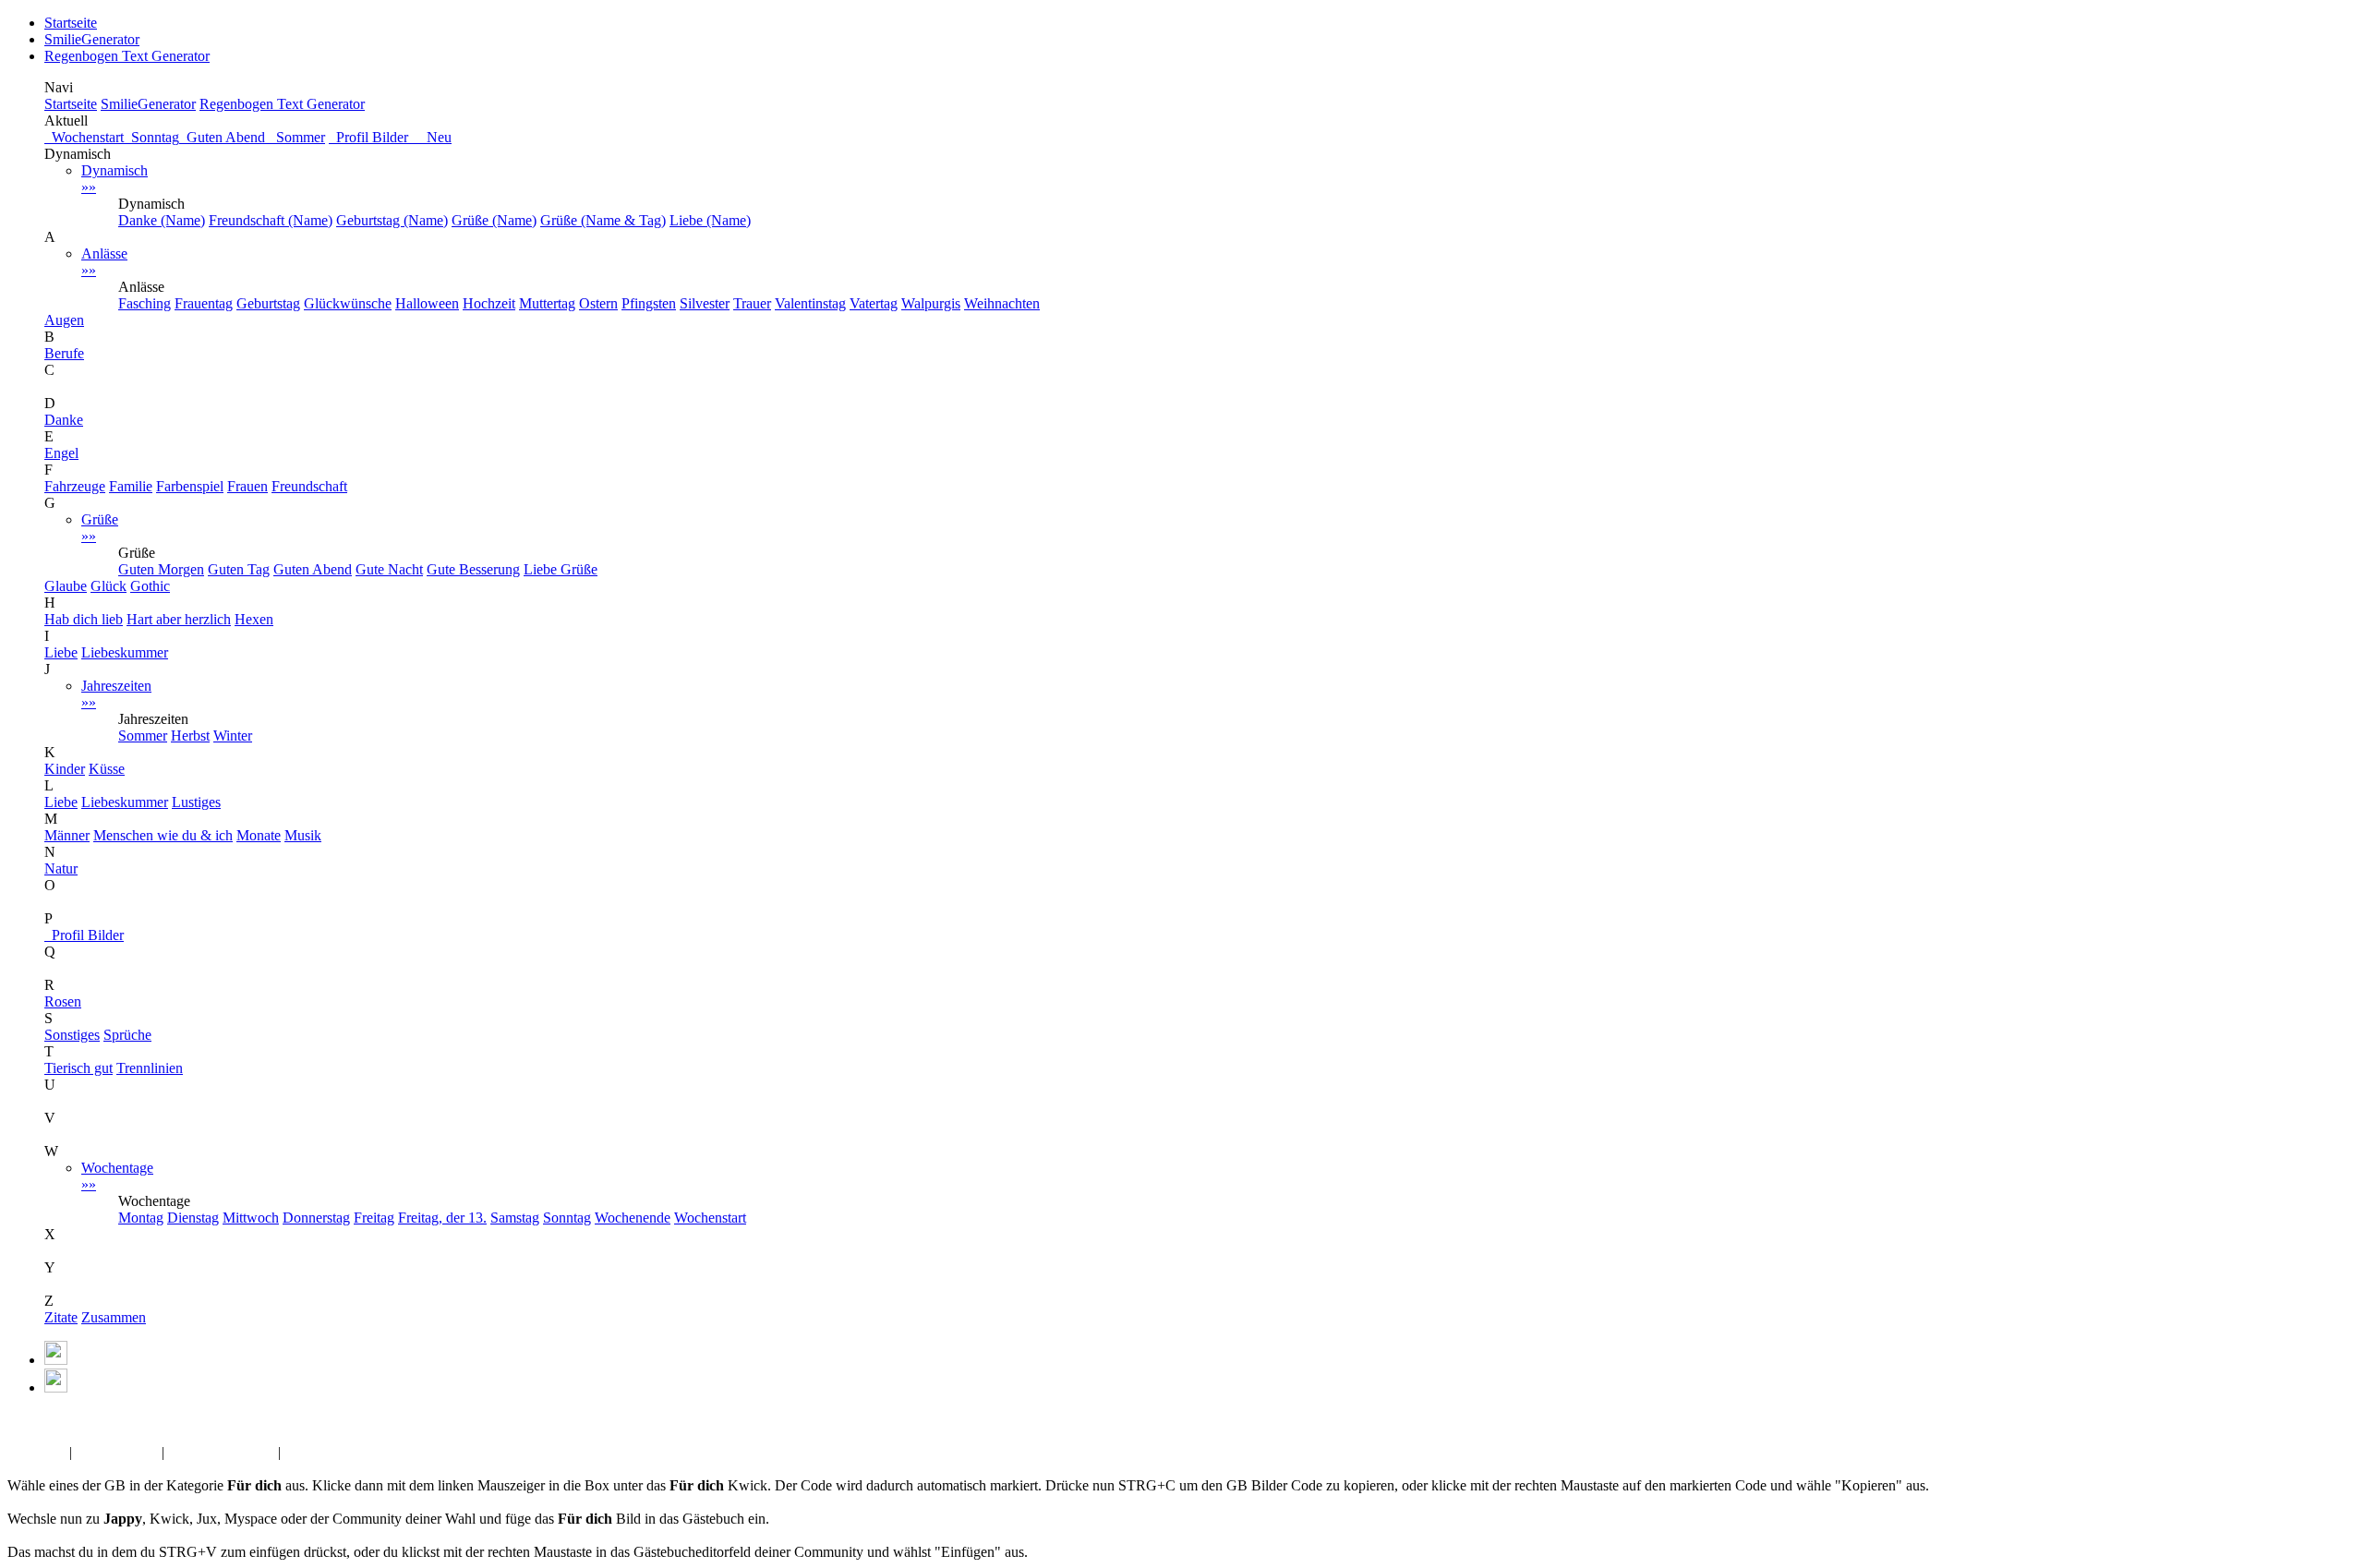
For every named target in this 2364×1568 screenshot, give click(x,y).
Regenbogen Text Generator (127, 56)
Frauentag (204, 303)
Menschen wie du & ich (163, 835)
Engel (61, 453)
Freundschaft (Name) (271, 220)
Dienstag (193, 1218)
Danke (64, 420)
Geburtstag (268, 303)
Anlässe (104, 262)
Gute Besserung (473, 569)
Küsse (107, 769)
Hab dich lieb (84, 619)
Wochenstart (84, 137)
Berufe (64, 353)
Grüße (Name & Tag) (603, 220)
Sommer (297, 137)
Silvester (705, 303)
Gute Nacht (389, 569)
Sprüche (127, 1035)
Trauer (752, 303)
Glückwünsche (348, 303)
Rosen (63, 1001)
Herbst (190, 736)
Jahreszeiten (116, 694)
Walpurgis (931, 303)
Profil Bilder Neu (390, 137)
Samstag (515, 1218)
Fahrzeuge (75, 486)
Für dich (78, 1419)
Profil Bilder (84, 935)
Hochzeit (489, 303)
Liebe (61, 652)
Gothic (150, 586)
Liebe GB (36, 1452)
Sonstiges (72, 1035)
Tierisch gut (78, 1068)
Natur (61, 868)
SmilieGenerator (92, 39)
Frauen (247, 486)
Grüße (100, 528)
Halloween (427, 303)
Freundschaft (309, 486)
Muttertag (547, 303)
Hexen (254, 619)
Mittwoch (251, 1218)
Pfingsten (649, 303)
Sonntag (151, 137)
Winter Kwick (117, 1452)
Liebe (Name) (710, 220)
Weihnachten (1002, 303)
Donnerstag (316, 1218)
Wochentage (117, 1176)
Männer (67, 835)
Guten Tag (239, 569)
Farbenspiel (190, 486)
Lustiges (196, 802)
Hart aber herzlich (179, 619)
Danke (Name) (162, 220)
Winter (233, 736)
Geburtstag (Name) (392, 220)
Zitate (61, 1317)
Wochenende (633, 1218)
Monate (259, 835)
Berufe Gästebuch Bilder (357, 1452)
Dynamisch (115, 179)
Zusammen (114, 1317)
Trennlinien (150, 1068)
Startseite (71, 23)
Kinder (65, 769)
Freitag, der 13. (442, 1218)
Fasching (145, 303)
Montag (141, 1218)
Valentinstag (810, 303)
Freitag (374, 1218)
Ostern (598, 303)
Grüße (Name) (494, 220)
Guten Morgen (161, 569)
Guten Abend (224, 137)
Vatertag (874, 303)
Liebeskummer (125, 652)
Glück (109, 586)
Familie (131, 486)
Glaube (66, 586)
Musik (303, 835)
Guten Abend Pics (221, 1452)
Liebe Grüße (561, 569)
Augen (64, 320)
